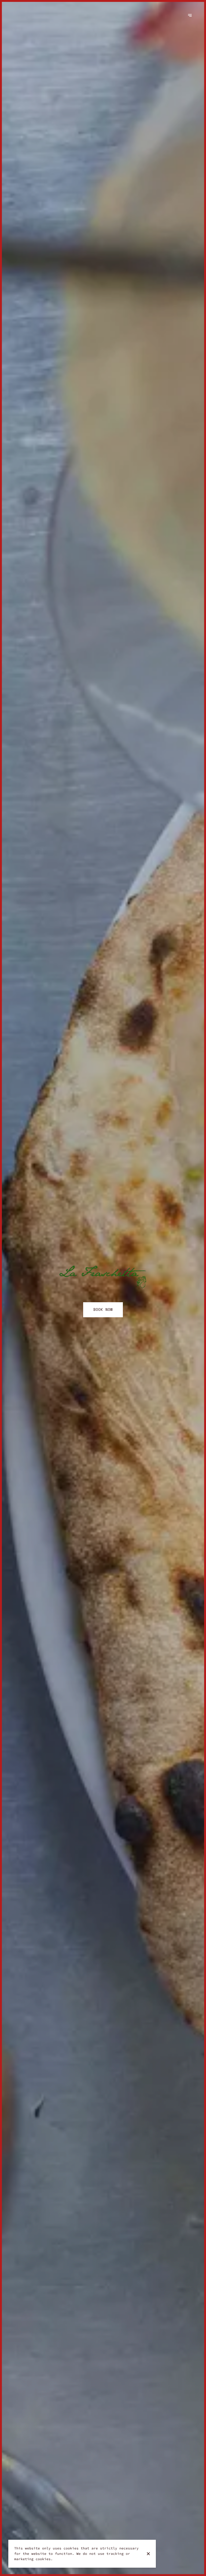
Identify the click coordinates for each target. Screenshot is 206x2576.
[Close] (148, 2554)
